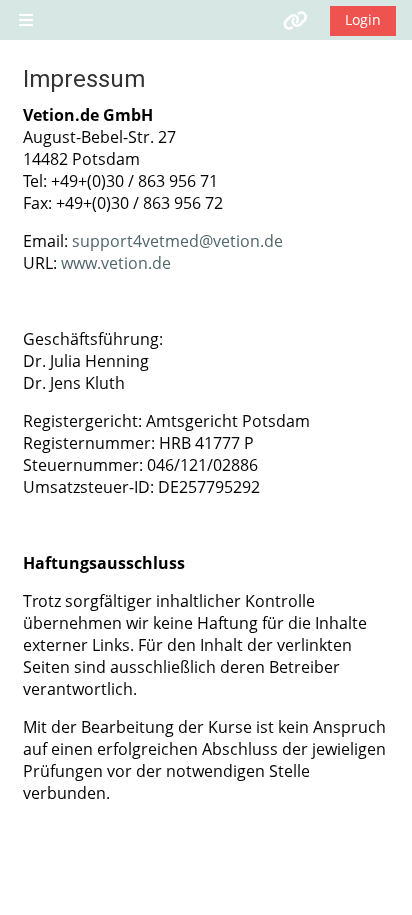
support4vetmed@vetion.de (177, 241)
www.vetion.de (116, 263)
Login (363, 19)
